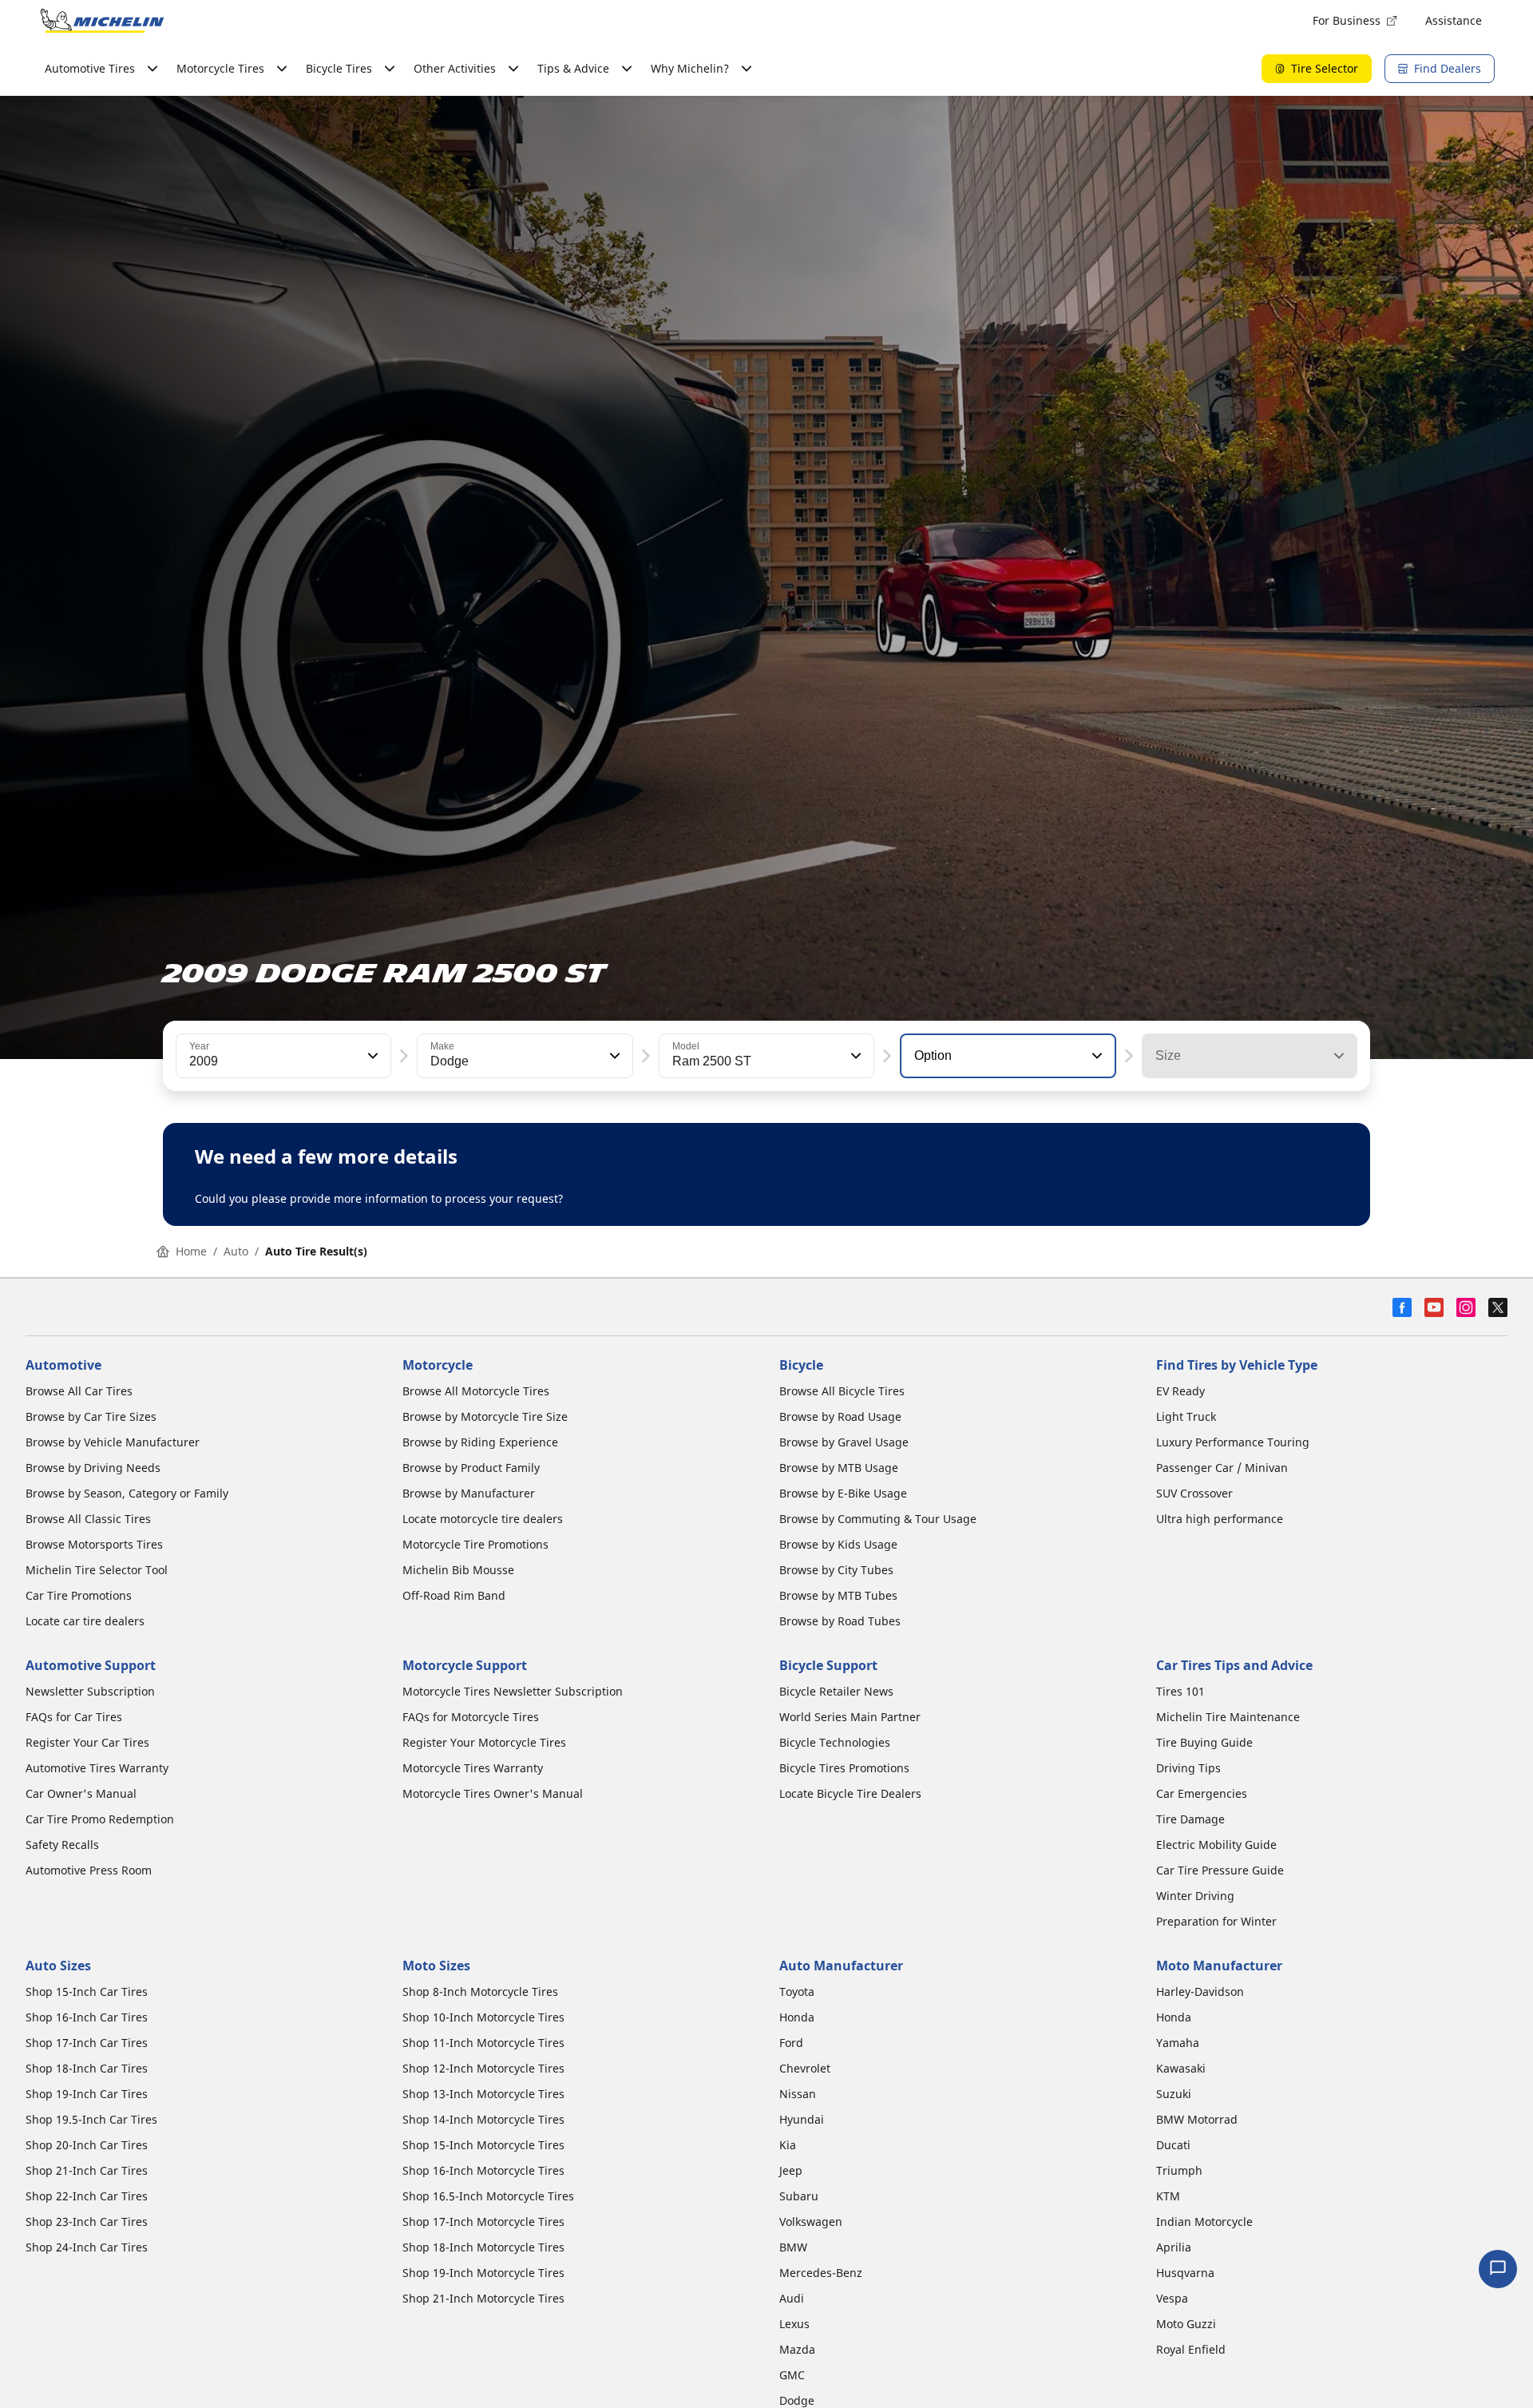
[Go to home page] (102, 21)
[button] (371, 1056)
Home (191, 1251)
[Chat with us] (1498, 2269)
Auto (236, 1251)
